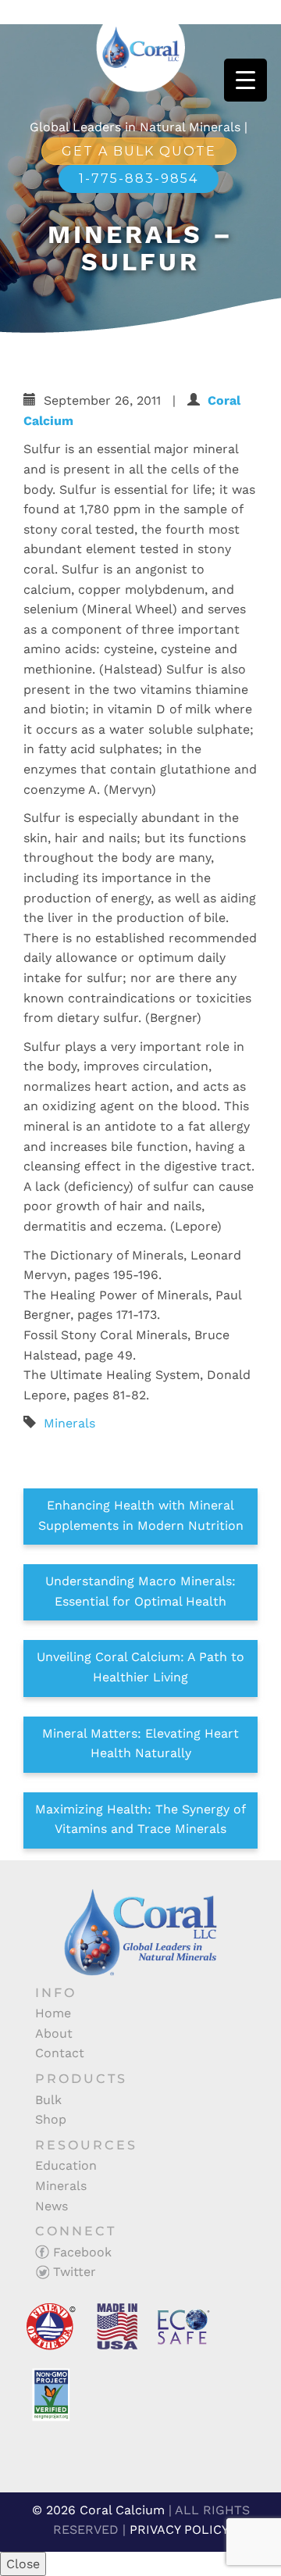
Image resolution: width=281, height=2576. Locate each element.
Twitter (73, 2272)
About (54, 2033)
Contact (60, 2053)
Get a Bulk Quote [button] (139, 151)
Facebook (80, 2252)
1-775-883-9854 (139, 179)
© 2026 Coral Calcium (98, 2510)
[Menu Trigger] (245, 80)
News (52, 2206)
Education (66, 2165)
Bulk (48, 2100)
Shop (51, 2119)
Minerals (69, 1423)
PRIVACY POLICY (179, 2530)
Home (53, 2013)
